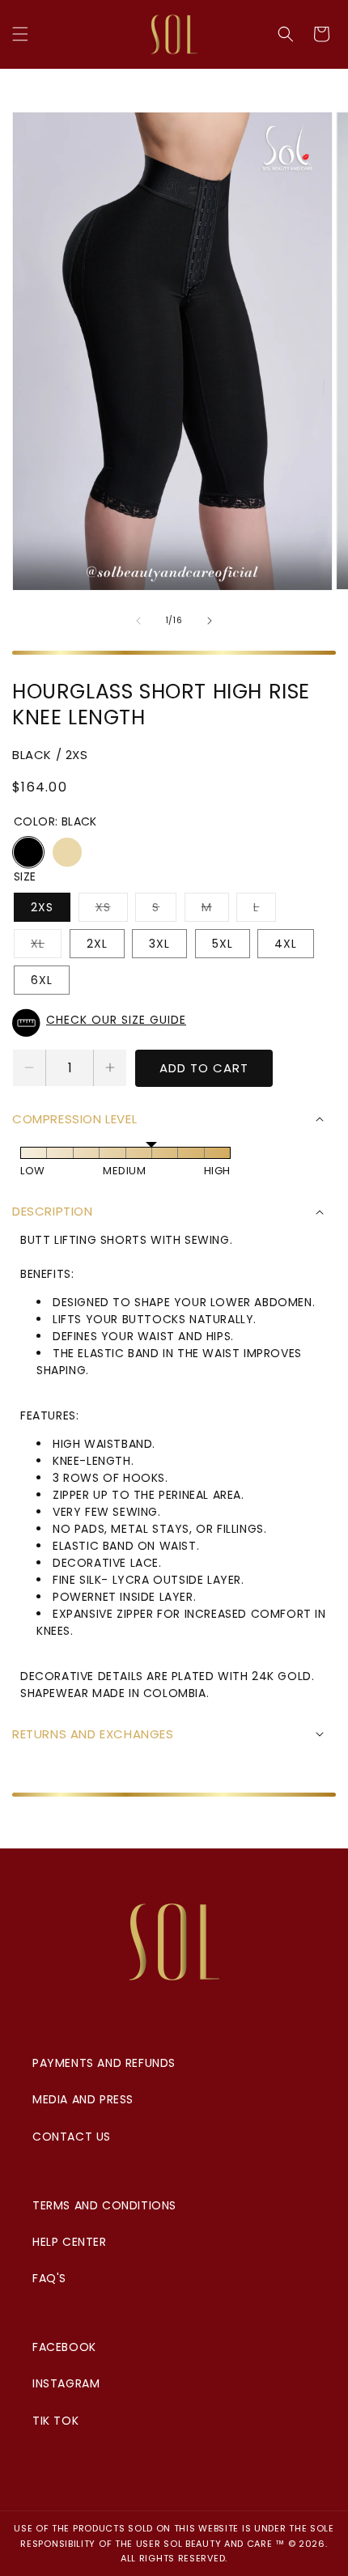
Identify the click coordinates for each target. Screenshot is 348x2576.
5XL (223, 944)
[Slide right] (210, 621)
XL (46, 946)
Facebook (64, 2347)
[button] (20, 34)
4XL (286, 944)
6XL (42, 980)
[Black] (28, 852)
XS (112, 910)
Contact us (72, 2137)
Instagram (66, 2383)
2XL (97, 944)
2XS (42, 907)
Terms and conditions (104, 2205)
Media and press (83, 2099)
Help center (70, 2242)
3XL (159, 944)
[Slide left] (138, 621)
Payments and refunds (104, 2063)
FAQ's (49, 2278)
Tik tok (55, 2421)
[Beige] (67, 852)
